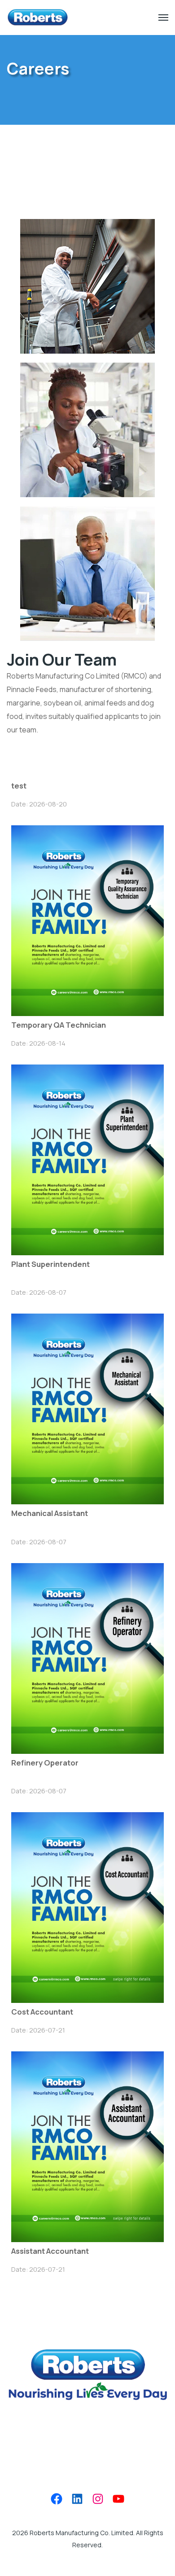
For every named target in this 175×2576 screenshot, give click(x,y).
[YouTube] (118, 2499)
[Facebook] (57, 2499)
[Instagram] (98, 2499)
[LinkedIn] (77, 2499)
